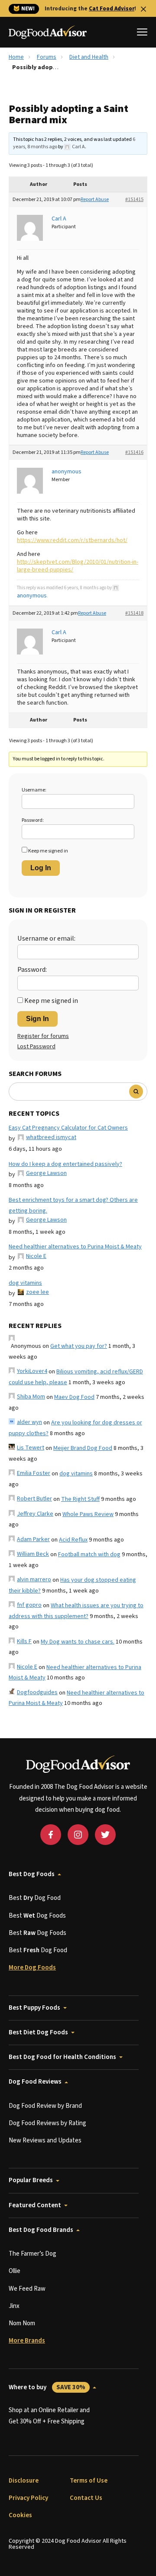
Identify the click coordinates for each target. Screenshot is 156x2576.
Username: (34, 790)
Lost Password (36, 1047)
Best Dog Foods (32, 1874)
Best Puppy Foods (34, 2008)
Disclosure (24, 2481)
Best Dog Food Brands (41, 2230)
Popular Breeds (31, 2180)
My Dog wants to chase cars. (78, 1642)
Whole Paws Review (88, 1514)
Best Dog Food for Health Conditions (62, 2057)
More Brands (27, 2341)
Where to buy (47, 2387)
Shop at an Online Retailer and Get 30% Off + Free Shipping (49, 2416)
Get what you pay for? (79, 1346)
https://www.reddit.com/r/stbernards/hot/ (72, 540)
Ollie (15, 2271)
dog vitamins (25, 1283)
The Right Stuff (80, 1499)
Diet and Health (89, 57)
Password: (33, 820)
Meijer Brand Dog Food (83, 1448)
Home (16, 57)
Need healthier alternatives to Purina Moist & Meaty (75, 1247)
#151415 (134, 200)
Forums (47, 57)
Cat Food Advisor (112, 9)
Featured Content (35, 2205)
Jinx (14, 2306)
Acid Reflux (73, 1540)
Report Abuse (95, 200)
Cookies (20, 2515)
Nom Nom (22, 2323)
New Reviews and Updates (45, 2140)
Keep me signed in (48, 851)
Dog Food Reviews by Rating (47, 2123)
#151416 (134, 452)
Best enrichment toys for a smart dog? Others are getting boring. (73, 1205)
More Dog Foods (32, 1968)
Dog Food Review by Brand (45, 2106)
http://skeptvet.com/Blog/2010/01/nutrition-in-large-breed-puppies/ (78, 566)
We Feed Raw (27, 2289)
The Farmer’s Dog (32, 2254)
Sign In (37, 1019)
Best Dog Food (35, 1898)
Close (143, 9)
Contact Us (86, 2498)
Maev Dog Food (74, 1397)
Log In (41, 868)
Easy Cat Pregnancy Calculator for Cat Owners (68, 1128)
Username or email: (46, 938)
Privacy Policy (28, 2498)
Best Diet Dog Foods (38, 2032)
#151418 (134, 613)
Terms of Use (89, 2481)
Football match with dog (89, 1555)
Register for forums (43, 1036)
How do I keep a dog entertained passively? (65, 1164)
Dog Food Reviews (35, 2082)
